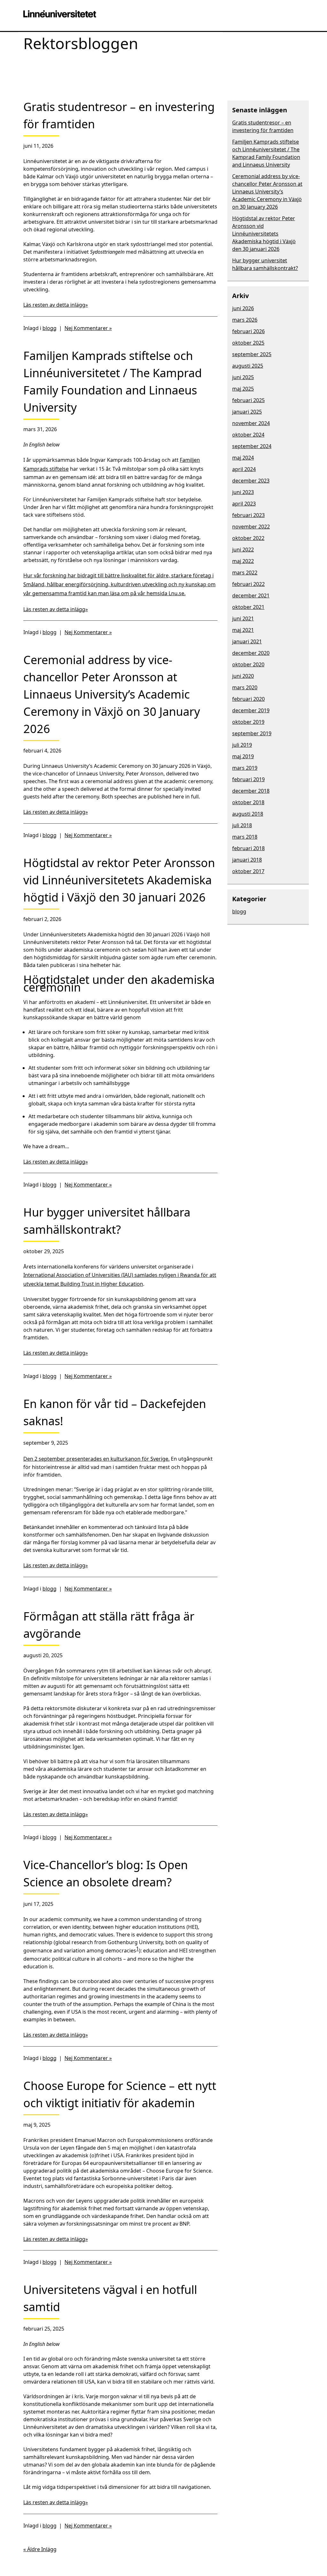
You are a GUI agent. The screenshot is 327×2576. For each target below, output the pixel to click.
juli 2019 (242, 745)
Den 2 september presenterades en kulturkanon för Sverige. (96, 1459)
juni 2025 (243, 377)
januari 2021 (247, 641)
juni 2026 (243, 308)
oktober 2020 (248, 664)
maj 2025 (243, 389)
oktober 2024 (248, 435)
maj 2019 (243, 756)
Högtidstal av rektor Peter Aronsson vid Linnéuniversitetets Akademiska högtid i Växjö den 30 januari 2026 (264, 234)
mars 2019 (245, 768)
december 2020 (251, 653)
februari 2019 (248, 779)
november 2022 (251, 527)
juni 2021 (243, 618)
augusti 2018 (248, 814)
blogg (49, 328)
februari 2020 (248, 699)
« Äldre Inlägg (40, 2549)
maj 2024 (243, 458)
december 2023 (251, 481)
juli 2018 (242, 825)
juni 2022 (243, 550)
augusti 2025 (248, 366)
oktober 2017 (248, 871)
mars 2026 (245, 320)
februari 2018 (248, 848)
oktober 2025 (248, 343)
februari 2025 (248, 400)
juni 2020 (243, 676)
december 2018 (251, 791)
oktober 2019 (248, 722)
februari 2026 (248, 331)
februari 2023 (248, 515)
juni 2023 (243, 492)
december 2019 (251, 710)
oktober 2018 (248, 802)
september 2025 (252, 354)
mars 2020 (245, 687)
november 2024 (251, 423)
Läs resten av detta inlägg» (56, 305)
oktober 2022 (248, 538)
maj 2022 (243, 561)
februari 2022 (248, 584)
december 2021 (251, 595)
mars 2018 (245, 837)
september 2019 (252, 733)
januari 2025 (247, 412)
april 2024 (244, 469)
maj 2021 (243, 630)
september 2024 (252, 446)
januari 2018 (247, 860)
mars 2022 (245, 573)
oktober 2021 (248, 607)
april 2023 (244, 504)
